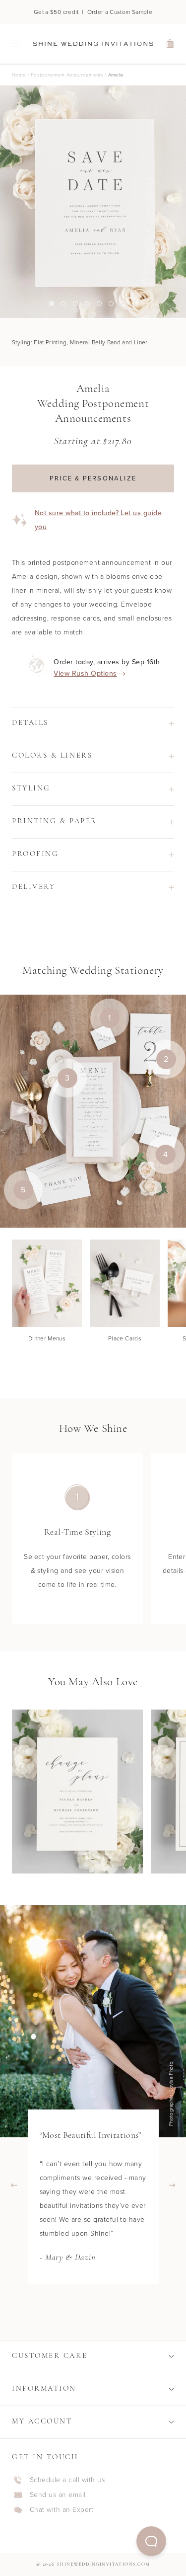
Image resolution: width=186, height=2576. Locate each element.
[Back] (14, 2185)
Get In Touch (45, 2458)
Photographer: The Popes (173, 2094)
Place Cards (125, 1338)
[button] (151, 2541)
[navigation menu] (15, 44)
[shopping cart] (171, 44)
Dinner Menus (47, 1338)
